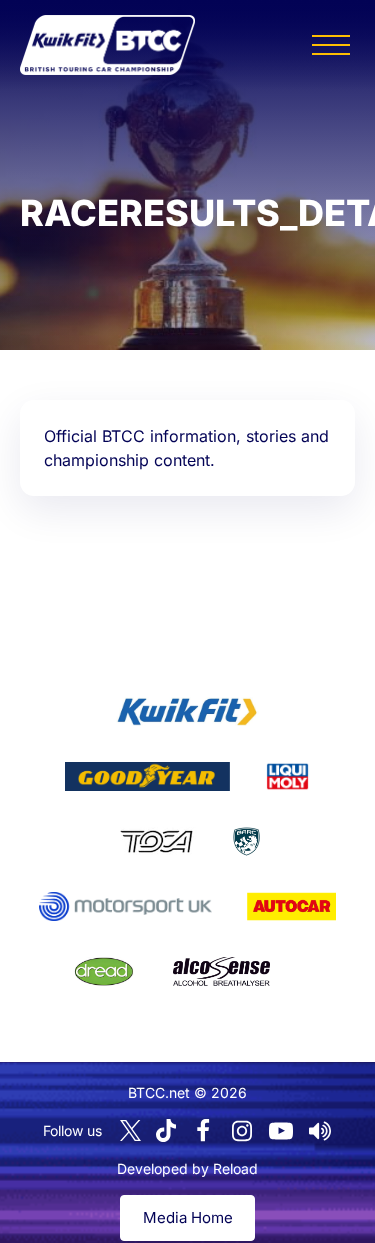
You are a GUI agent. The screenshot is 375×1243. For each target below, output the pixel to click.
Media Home (188, 1217)
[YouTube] (281, 1131)
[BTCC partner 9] (221, 972)
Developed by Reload (187, 1168)
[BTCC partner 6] (125, 907)
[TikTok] (166, 1130)
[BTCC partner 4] (156, 842)
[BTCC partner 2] (147, 777)
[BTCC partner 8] (104, 972)
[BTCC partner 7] (291, 907)
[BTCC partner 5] (246, 842)
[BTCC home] (107, 45)
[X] (130, 1130)
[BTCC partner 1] (187, 712)
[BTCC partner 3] (287, 777)
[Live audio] (320, 1131)
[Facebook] (203, 1131)
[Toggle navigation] (331, 45)
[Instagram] (242, 1131)
